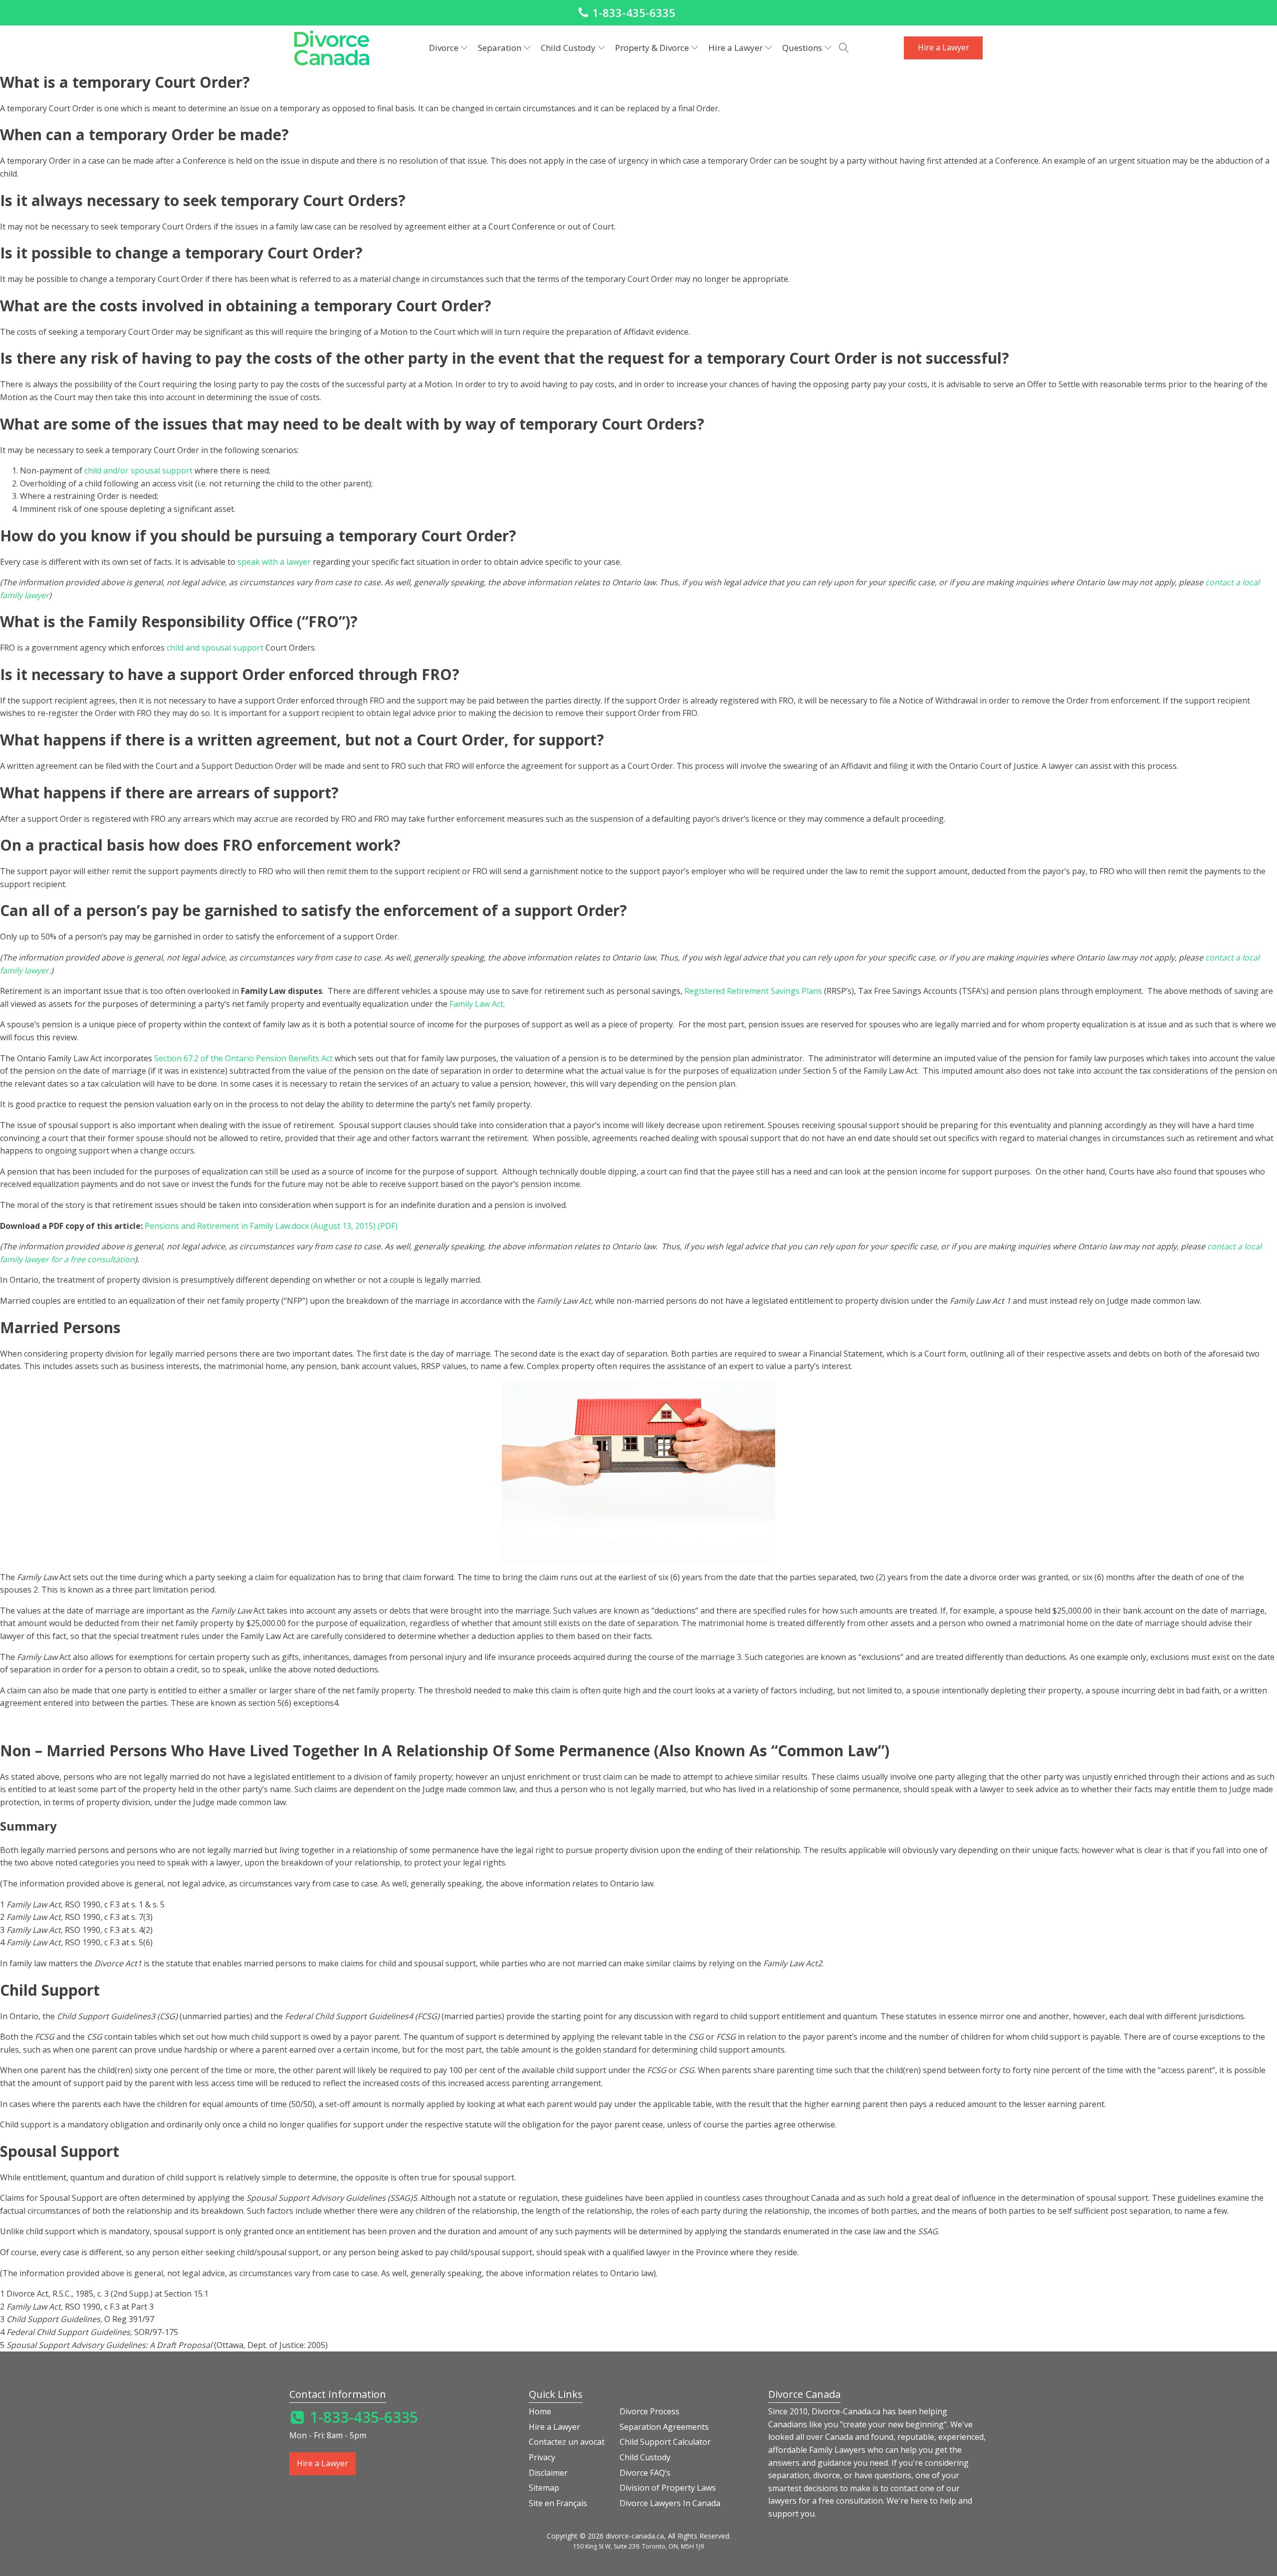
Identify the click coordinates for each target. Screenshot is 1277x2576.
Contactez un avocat (567, 2442)
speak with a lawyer (274, 562)
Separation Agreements (664, 2427)
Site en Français (558, 2503)
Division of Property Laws (668, 2488)
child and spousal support (215, 648)
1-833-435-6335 (634, 12)
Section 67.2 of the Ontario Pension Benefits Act (243, 1058)
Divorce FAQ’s (645, 2473)
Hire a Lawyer (944, 47)
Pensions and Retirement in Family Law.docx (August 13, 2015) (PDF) (271, 1226)
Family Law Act (476, 1004)
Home (540, 2411)
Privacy (542, 2457)
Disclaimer (548, 2473)
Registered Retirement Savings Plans (753, 991)
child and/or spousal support (138, 470)
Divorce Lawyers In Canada (670, 2503)
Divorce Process (649, 2411)
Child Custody (645, 2457)
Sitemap (544, 2488)
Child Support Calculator (665, 2442)
